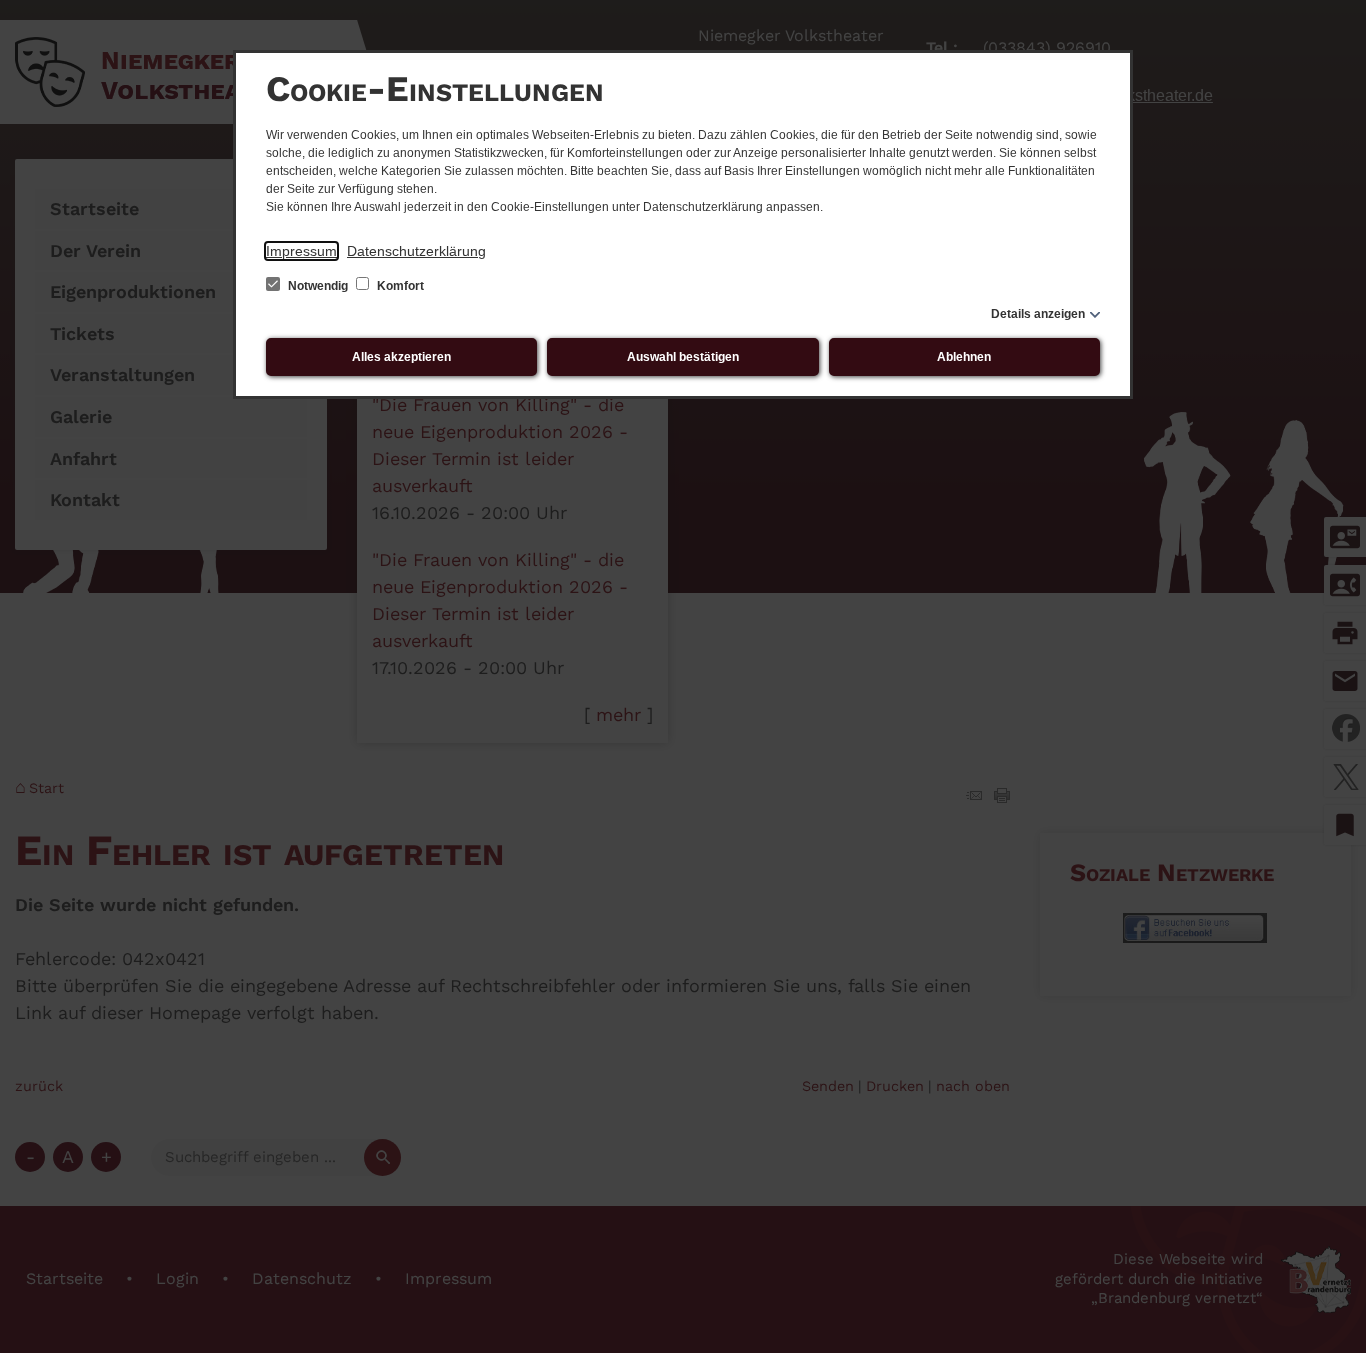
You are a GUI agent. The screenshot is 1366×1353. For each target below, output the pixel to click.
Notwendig (318, 286)
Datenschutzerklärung (416, 251)
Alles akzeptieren (401, 357)
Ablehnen (964, 357)
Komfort (399, 286)
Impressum (301, 251)
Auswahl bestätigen (683, 357)
